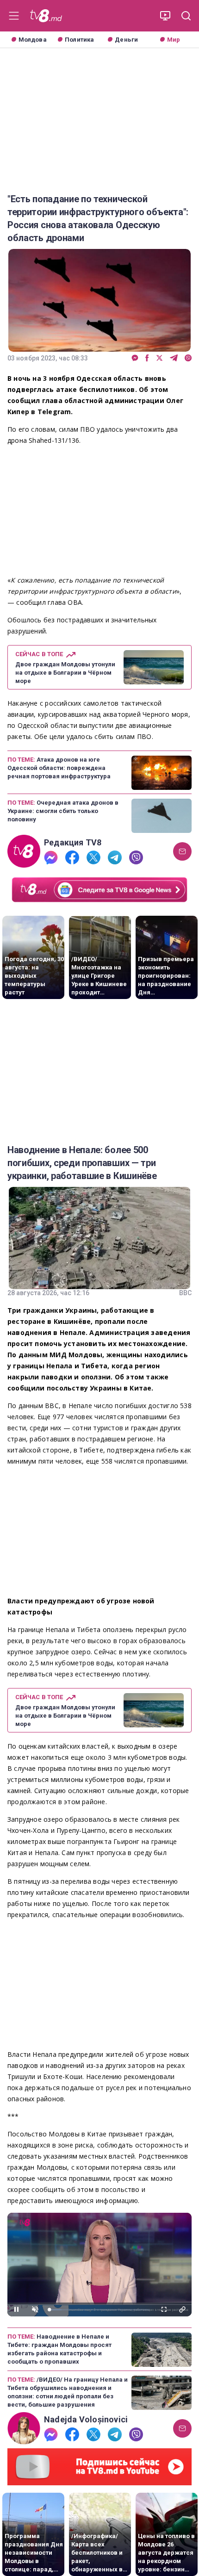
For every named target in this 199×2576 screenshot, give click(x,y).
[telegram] (174, 358)
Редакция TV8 (73, 843)
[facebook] (147, 358)
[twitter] (159, 358)
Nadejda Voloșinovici (86, 2420)
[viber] (188, 358)
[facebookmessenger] (135, 358)
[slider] (99, 2310)
